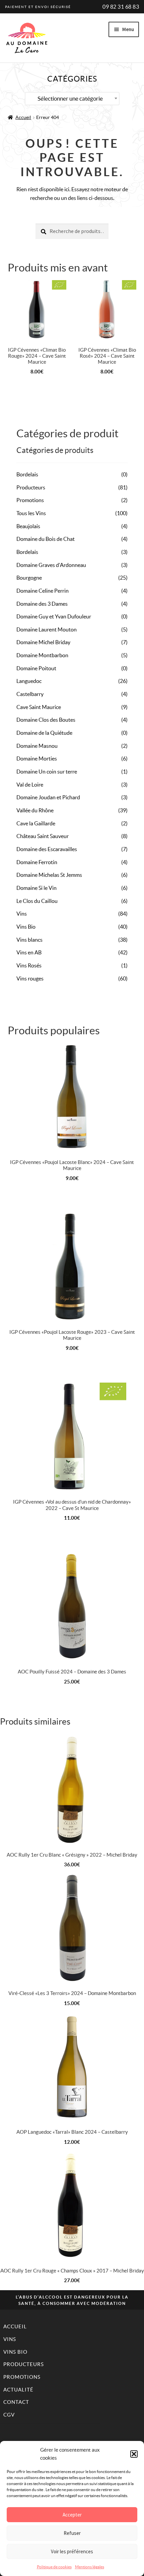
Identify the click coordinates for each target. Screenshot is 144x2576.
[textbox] (72, 99)
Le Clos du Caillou (37, 901)
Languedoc (29, 681)
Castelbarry (30, 694)
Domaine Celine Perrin (43, 591)
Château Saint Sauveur (43, 836)
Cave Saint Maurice (39, 707)
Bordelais (27, 474)
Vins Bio (26, 927)
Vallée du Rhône (35, 810)
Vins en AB (29, 952)
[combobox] (72, 99)
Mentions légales (90, 2567)
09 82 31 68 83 (121, 7)
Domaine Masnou (37, 746)
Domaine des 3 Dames (42, 604)
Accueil (23, 117)
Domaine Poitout (36, 668)
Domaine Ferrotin (37, 862)
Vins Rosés (29, 965)
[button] (134, 2454)
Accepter (72, 2515)
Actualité (18, 2390)
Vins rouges (30, 978)
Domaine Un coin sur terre (47, 772)
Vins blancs (29, 940)
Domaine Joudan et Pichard (48, 797)
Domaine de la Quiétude (44, 733)
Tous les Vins (31, 513)
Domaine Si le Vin (37, 888)
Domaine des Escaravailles (47, 849)
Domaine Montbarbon (42, 655)
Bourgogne (29, 578)
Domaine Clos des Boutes (46, 720)
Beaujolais (28, 526)
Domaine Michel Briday (43, 642)
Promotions (30, 500)
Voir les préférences (72, 2551)
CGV (9, 2415)
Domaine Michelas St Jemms (49, 875)
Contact (16, 2402)
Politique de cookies (54, 2567)
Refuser (72, 2533)
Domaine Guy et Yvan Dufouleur (54, 616)
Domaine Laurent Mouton (47, 629)
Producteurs (31, 487)
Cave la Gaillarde (36, 823)
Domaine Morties (37, 758)
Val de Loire (30, 785)
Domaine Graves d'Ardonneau (51, 565)
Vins (22, 914)
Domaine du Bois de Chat (46, 539)
